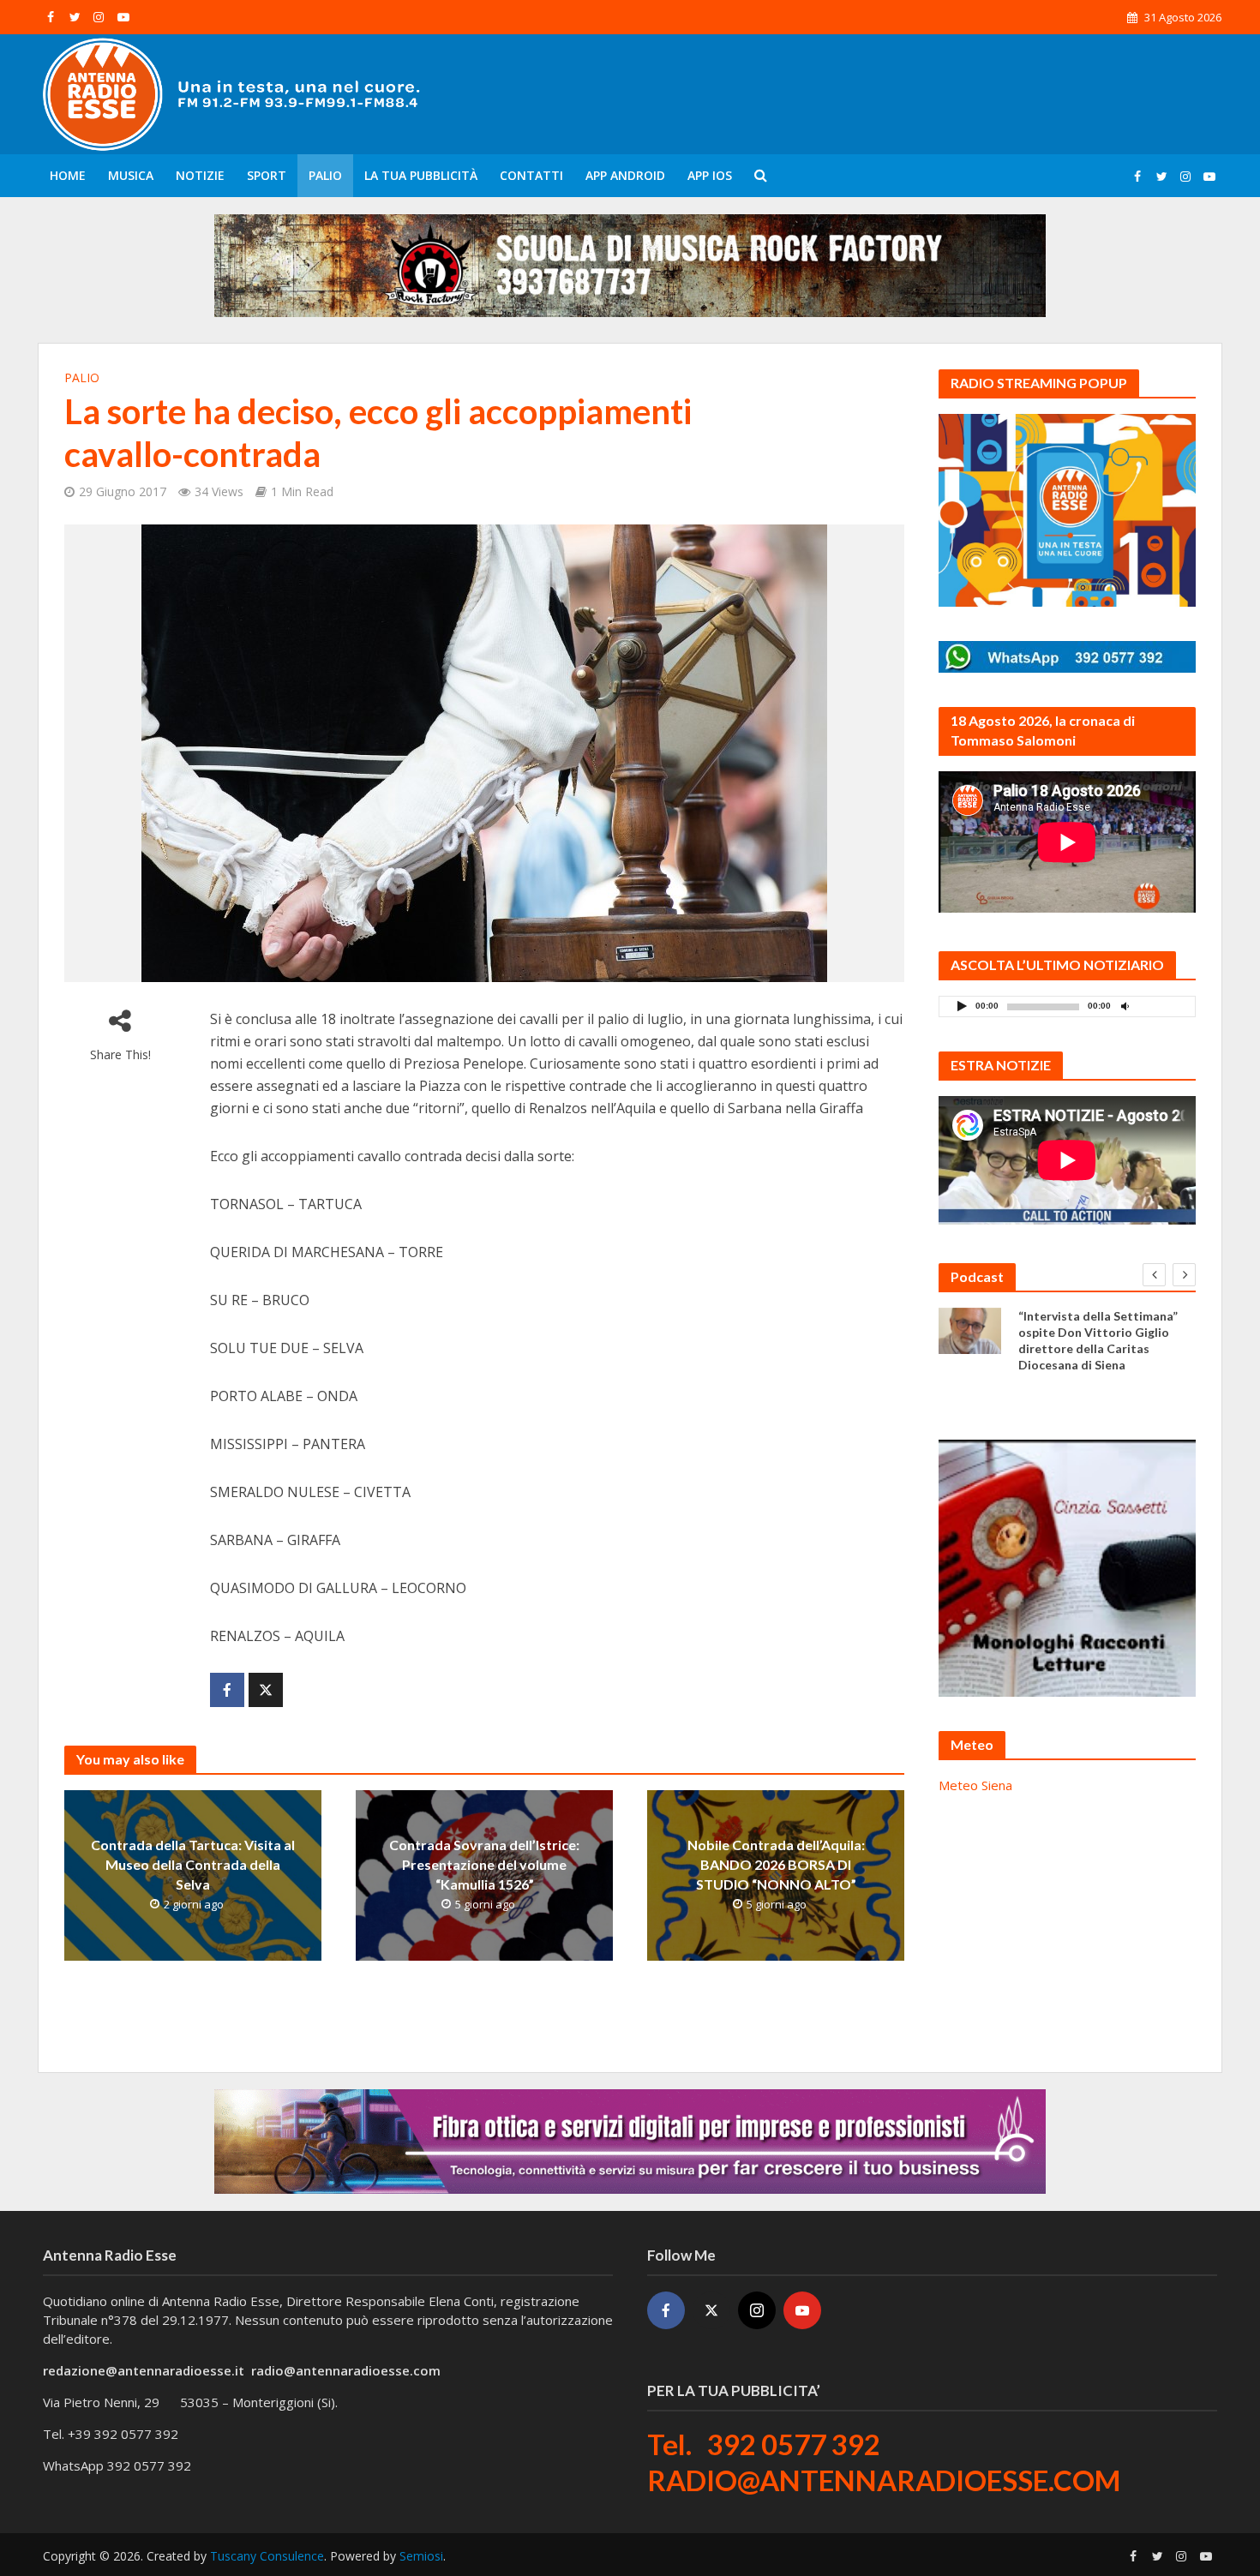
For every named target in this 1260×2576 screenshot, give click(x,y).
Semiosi (421, 2556)
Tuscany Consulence (267, 2556)
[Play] (962, 1006)
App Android (625, 175)
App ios (710, 175)
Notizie (200, 175)
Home (68, 175)
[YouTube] (802, 2310)
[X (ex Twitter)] (711, 2310)
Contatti (531, 175)
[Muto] (1125, 1006)
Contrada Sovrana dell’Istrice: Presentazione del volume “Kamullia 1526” (484, 1864)
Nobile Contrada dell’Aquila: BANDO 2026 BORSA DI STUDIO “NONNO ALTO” (776, 1864)
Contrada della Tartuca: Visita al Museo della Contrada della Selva (193, 1864)
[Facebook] (666, 2310)
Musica (131, 175)
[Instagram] (757, 2310)
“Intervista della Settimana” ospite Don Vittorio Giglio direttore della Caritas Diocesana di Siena (1098, 1340)
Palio (325, 175)
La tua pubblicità (421, 175)
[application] (1067, 1006)
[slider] (1162, 1010)
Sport (267, 175)
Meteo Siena (975, 1785)
